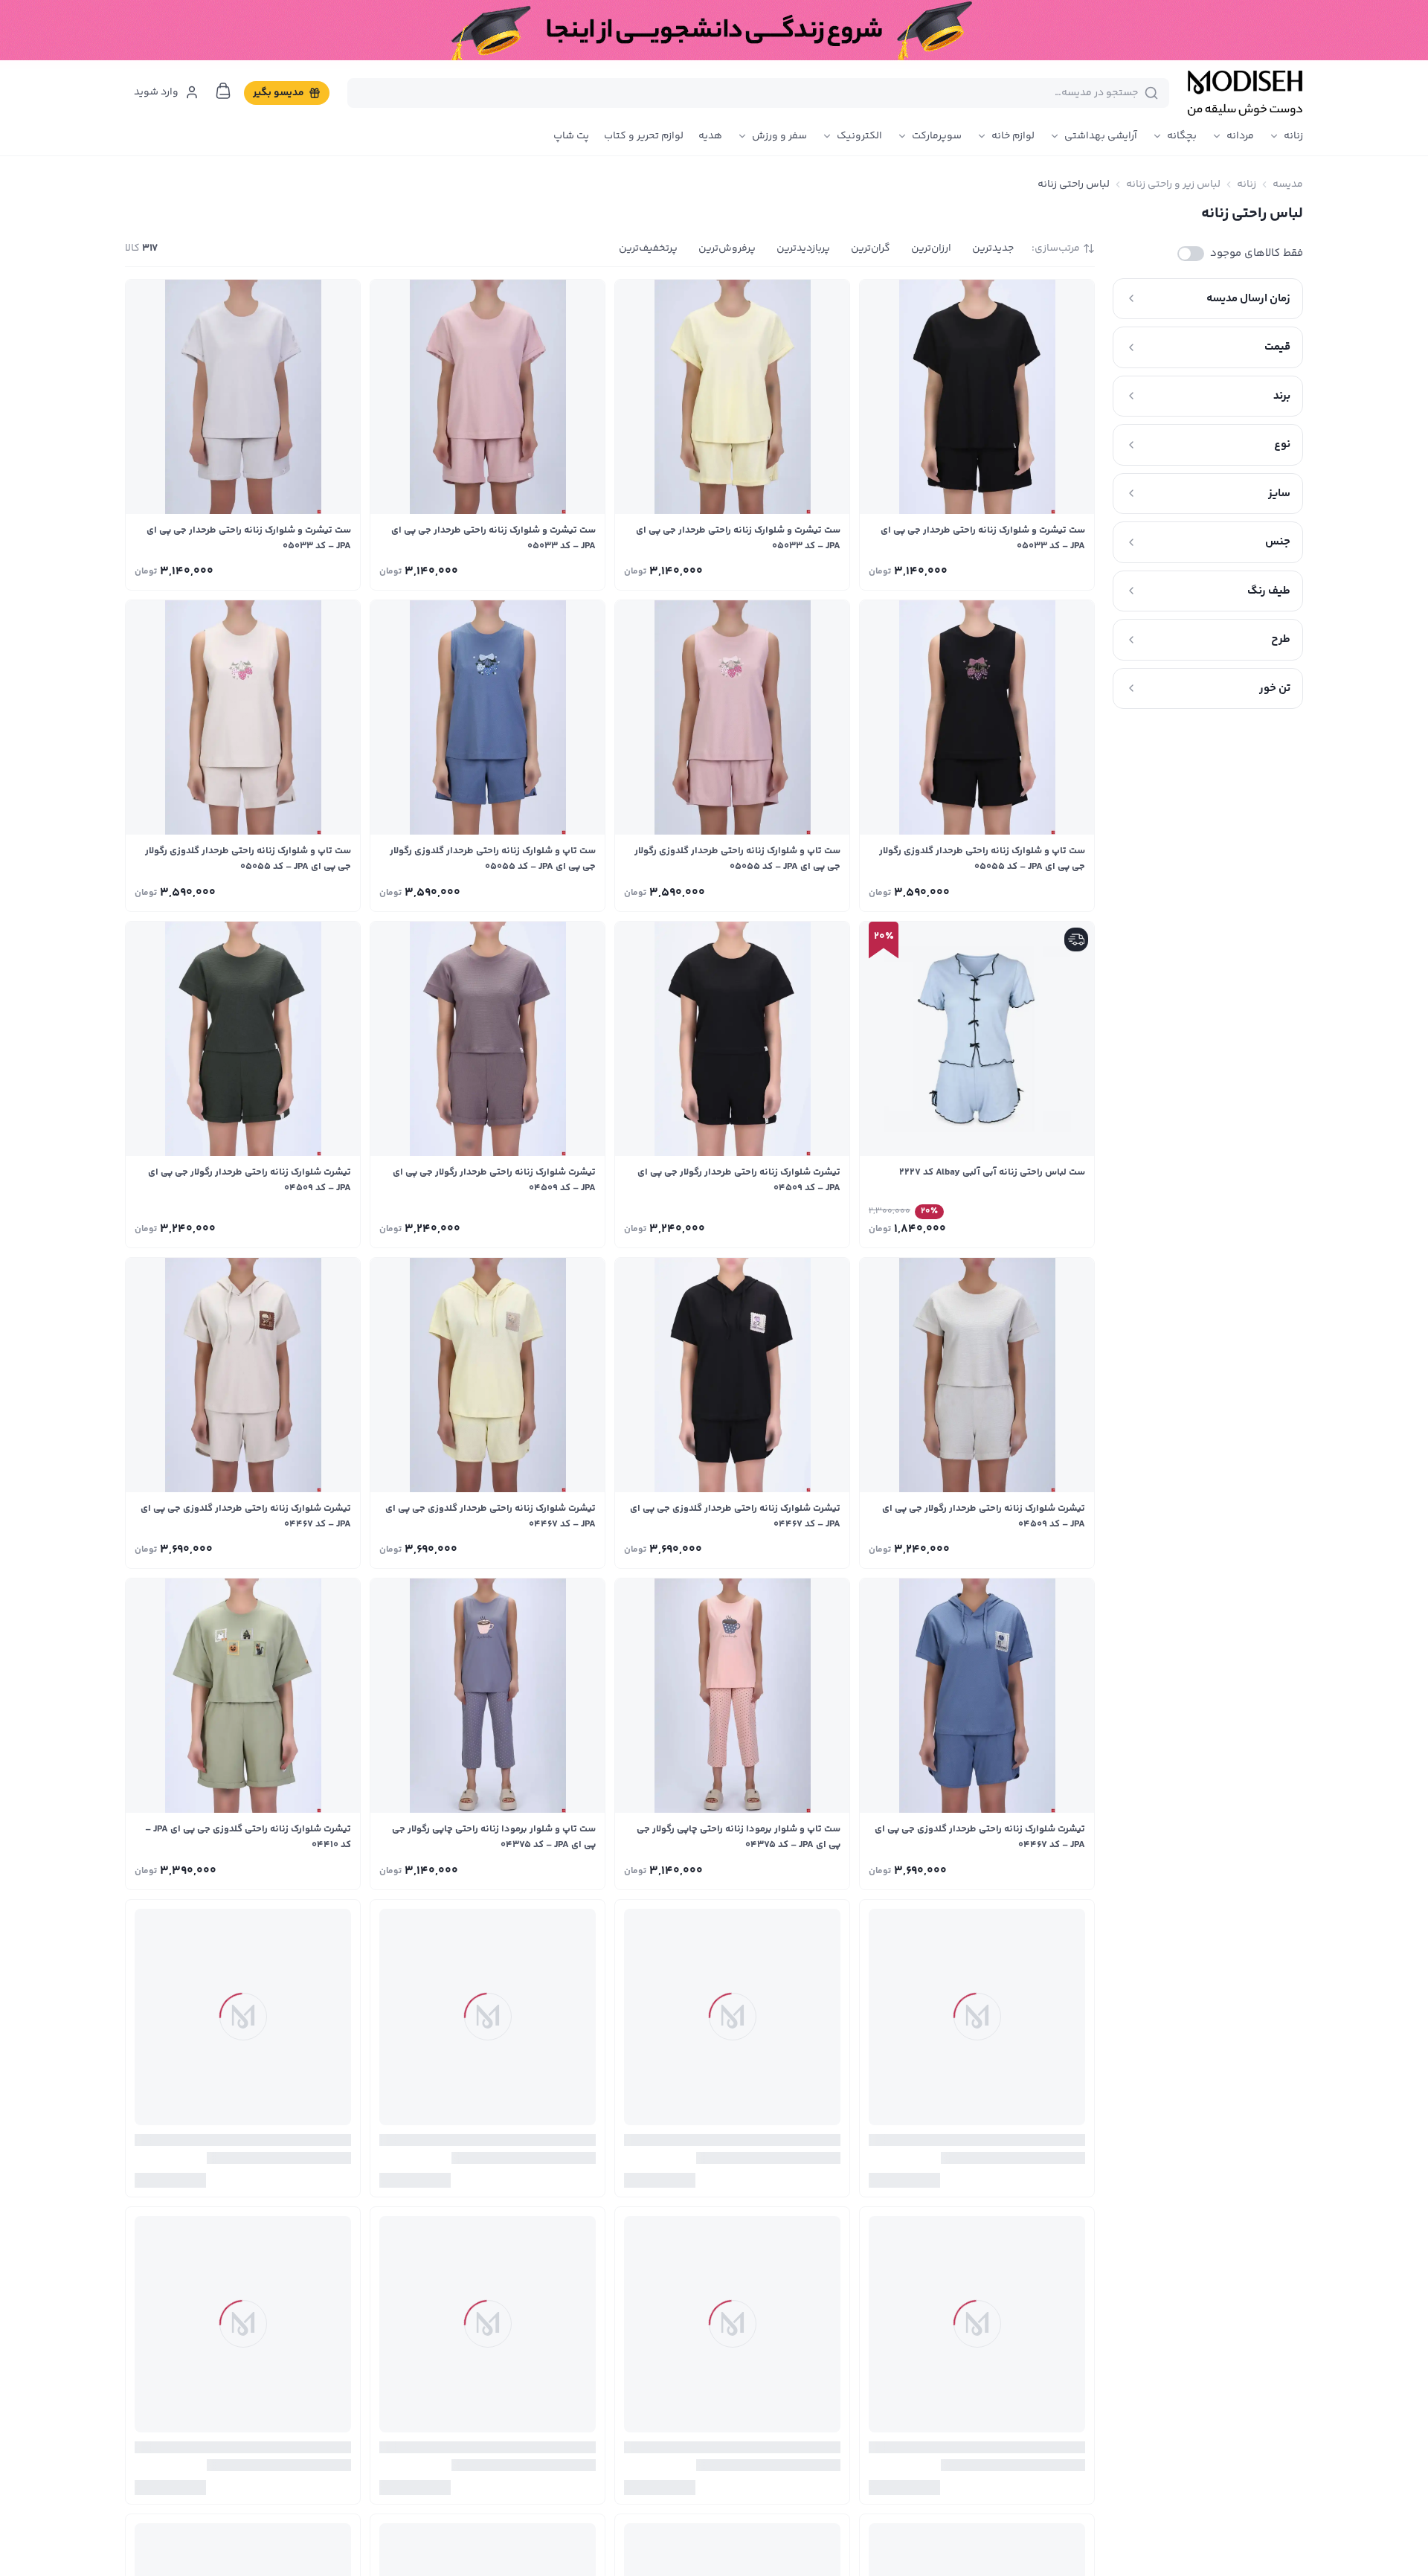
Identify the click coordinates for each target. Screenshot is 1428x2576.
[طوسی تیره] (713, 1869)
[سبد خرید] (223, 91)
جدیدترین (993, 248)
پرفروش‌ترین (727, 248)
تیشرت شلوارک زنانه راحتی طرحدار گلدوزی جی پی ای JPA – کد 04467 (735, 1516)
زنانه (1293, 136)
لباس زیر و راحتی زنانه (1173, 184)
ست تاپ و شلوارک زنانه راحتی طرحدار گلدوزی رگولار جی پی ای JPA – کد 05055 (982, 859)
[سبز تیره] (713, 1227)
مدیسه (1288, 184)
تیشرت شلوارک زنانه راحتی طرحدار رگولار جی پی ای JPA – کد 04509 (739, 1180)
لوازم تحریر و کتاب (644, 136)
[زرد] (997, 569)
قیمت (1277, 347)
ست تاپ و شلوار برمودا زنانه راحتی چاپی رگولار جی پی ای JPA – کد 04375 (739, 1837)
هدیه (710, 136)
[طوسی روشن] (917, 569)
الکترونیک (859, 136)
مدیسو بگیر (279, 93)
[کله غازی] (183, 2510)
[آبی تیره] (957, 890)
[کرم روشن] (713, 1547)
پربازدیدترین (803, 248)
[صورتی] (957, 569)
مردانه (1240, 136)
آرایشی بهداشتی (1101, 136)
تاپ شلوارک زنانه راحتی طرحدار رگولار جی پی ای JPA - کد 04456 (243, 2479)
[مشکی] (1038, 569)
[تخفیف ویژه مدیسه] (714, 30)
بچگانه (1182, 136)
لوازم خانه (1013, 136)
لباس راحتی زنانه (1074, 184)
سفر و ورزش (779, 136)
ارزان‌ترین (931, 248)
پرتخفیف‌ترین (648, 248)
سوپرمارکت (937, 136)
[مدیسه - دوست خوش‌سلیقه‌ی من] (1245, 93)
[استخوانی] (917, 890)
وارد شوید (156, 92)
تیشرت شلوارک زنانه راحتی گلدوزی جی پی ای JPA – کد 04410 (248, 1837)
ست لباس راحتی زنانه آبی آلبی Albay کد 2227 (992, 1172)
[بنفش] (753, 1227)
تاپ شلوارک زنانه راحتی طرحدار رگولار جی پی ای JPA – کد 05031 (488, 2158)
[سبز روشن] (223, 2510)
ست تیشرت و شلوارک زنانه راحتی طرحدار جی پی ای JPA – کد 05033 (983, 538)
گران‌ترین (871, 248)
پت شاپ (571, 136)
